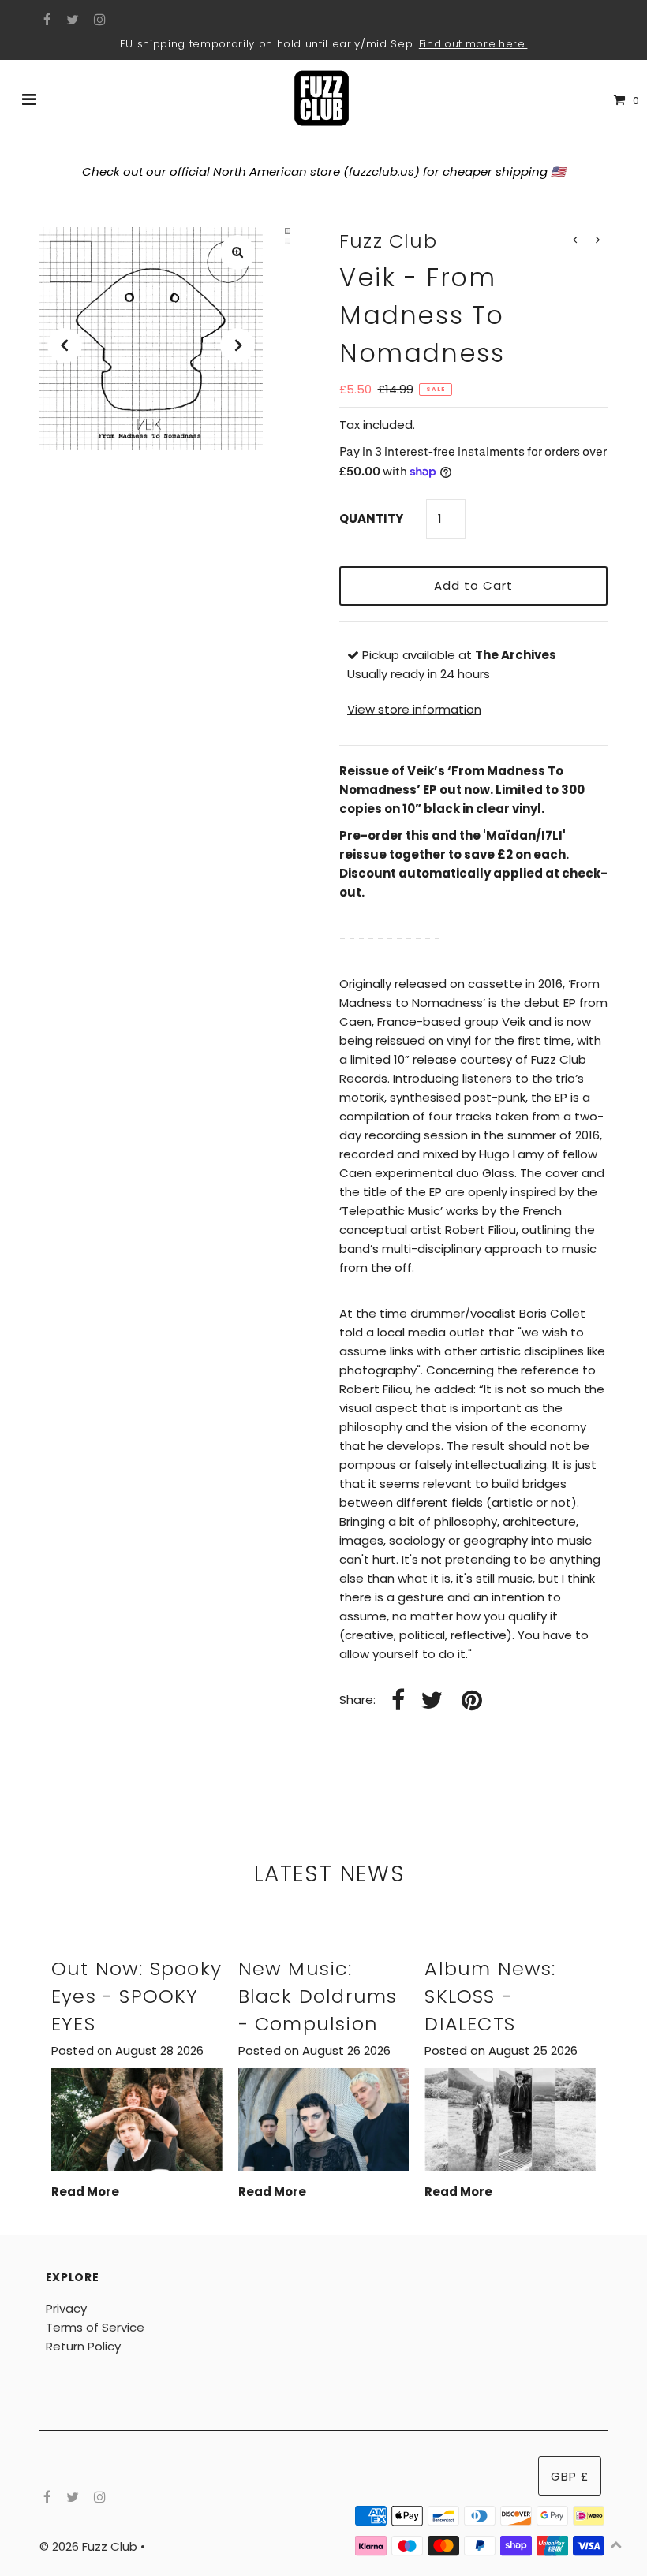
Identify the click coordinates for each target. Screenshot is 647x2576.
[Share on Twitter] (432, 1701)
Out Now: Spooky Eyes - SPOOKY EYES (137, 1996)
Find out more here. (473, 44)
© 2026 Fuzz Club (90, 2546)
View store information (414, 709)
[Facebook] (45, 21)
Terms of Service (95, 2327)
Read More (85, 2192)
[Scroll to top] (615, 2544)
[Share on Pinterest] (472, 1701)
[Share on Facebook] (398, 1701)
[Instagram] (97, 21)
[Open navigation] (29, 101)
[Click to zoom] (237, 252)
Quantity (371, 518)
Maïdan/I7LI (524, 835)
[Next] (237, 345)
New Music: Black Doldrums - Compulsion (318, 1996)
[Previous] (65, 345)
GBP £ (570, 2476)
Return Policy (83, 2346)
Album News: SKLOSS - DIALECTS (490, 1996)
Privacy (66, 2308)
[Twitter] (71, 21)
